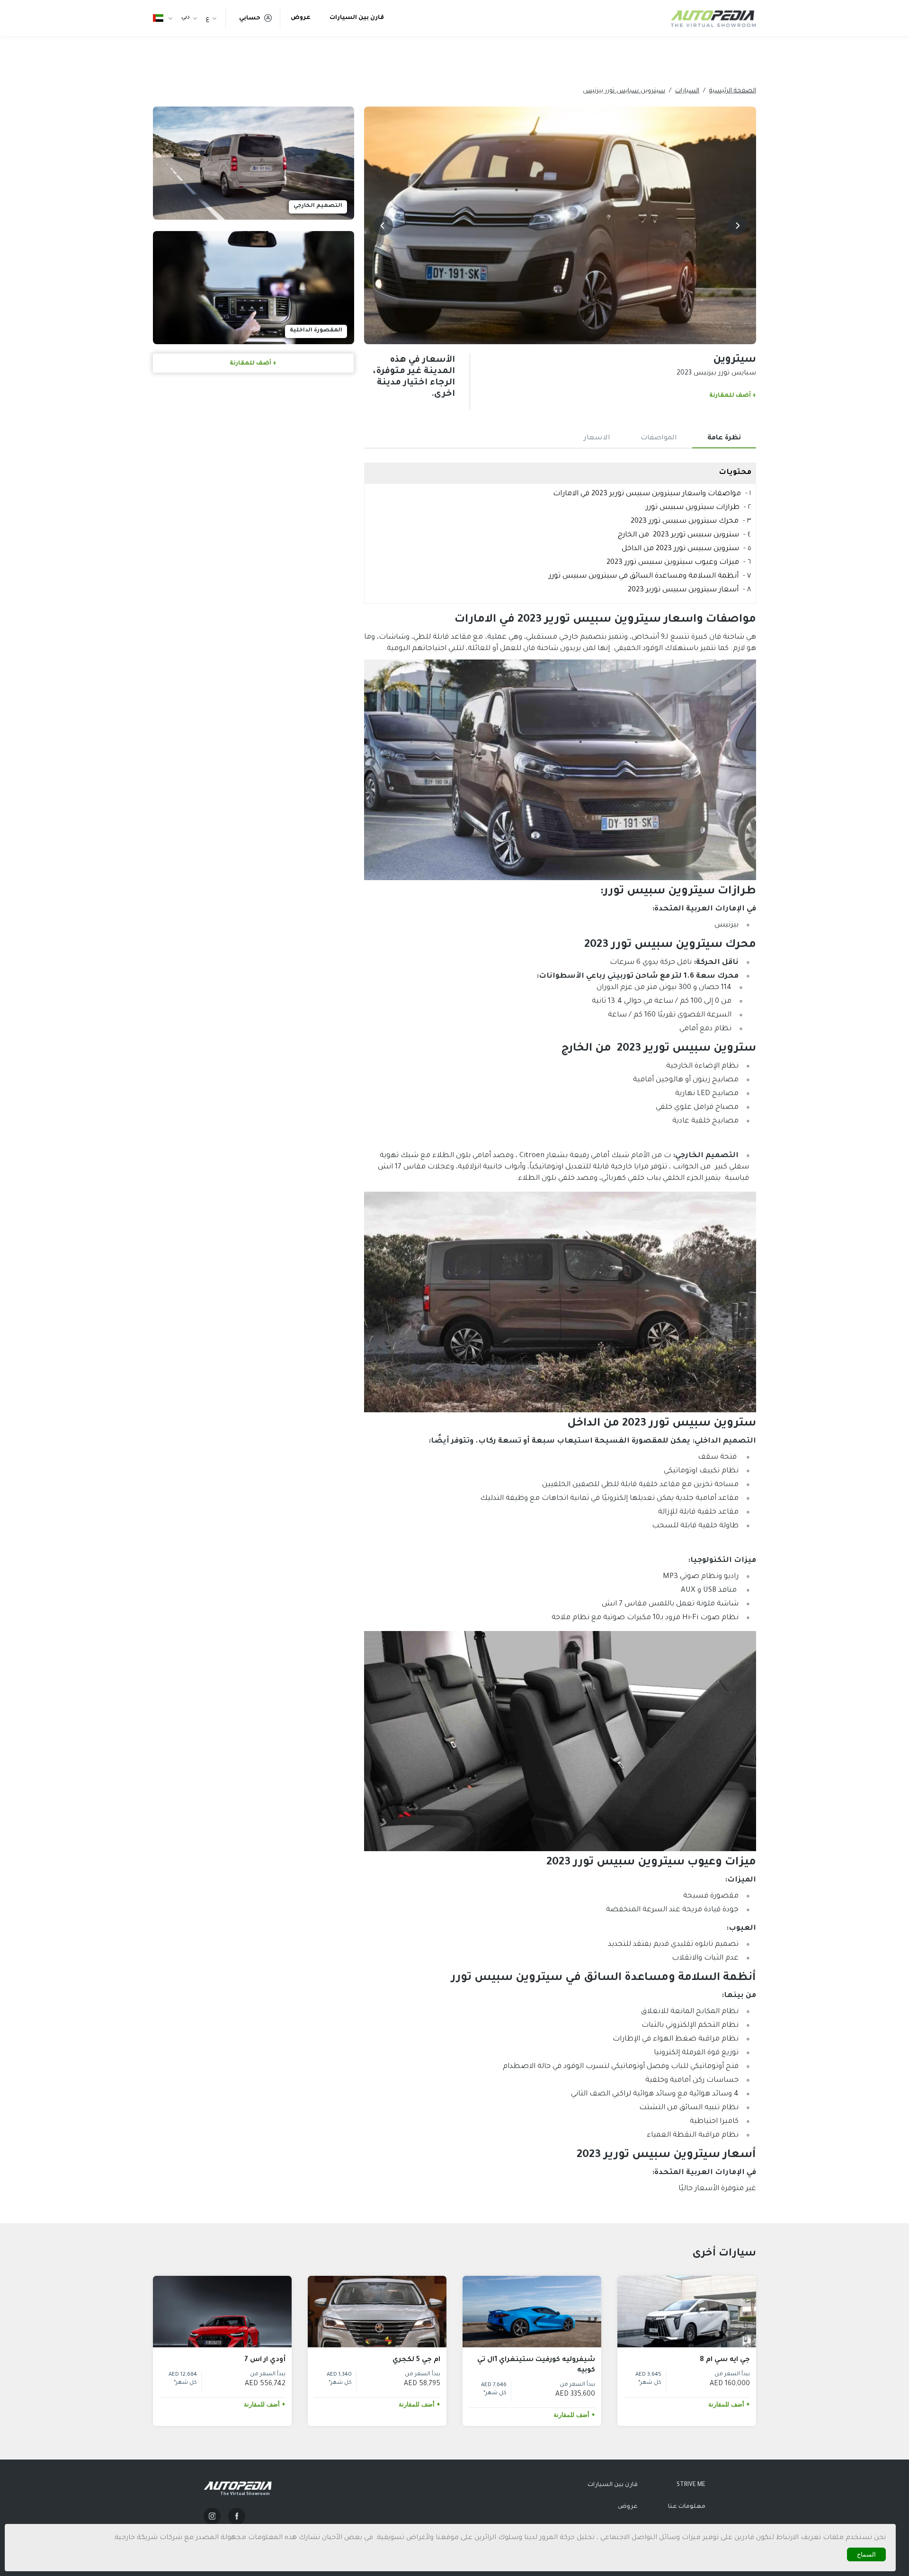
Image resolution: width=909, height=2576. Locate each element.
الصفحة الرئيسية (733, 91)
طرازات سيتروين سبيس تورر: (692, 508)
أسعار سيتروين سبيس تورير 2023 (683, 590)
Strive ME (691, 2485)
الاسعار (597, 438)
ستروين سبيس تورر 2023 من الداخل (680, 549)
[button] (737, 226)
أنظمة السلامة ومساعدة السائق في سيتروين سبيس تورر (644, 576)
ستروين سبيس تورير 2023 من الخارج (678, 535)
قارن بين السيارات (357, 18)
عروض (301, 18)
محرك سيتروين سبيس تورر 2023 (685, 521)
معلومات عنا (687, 2507)
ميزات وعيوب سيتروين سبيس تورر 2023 (673, 563)
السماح (866, 2554)
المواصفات (659, 438)
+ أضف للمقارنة (733, 396)
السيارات (687, 91)
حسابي (250, 18)
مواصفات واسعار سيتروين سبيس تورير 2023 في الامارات (647, 494)
